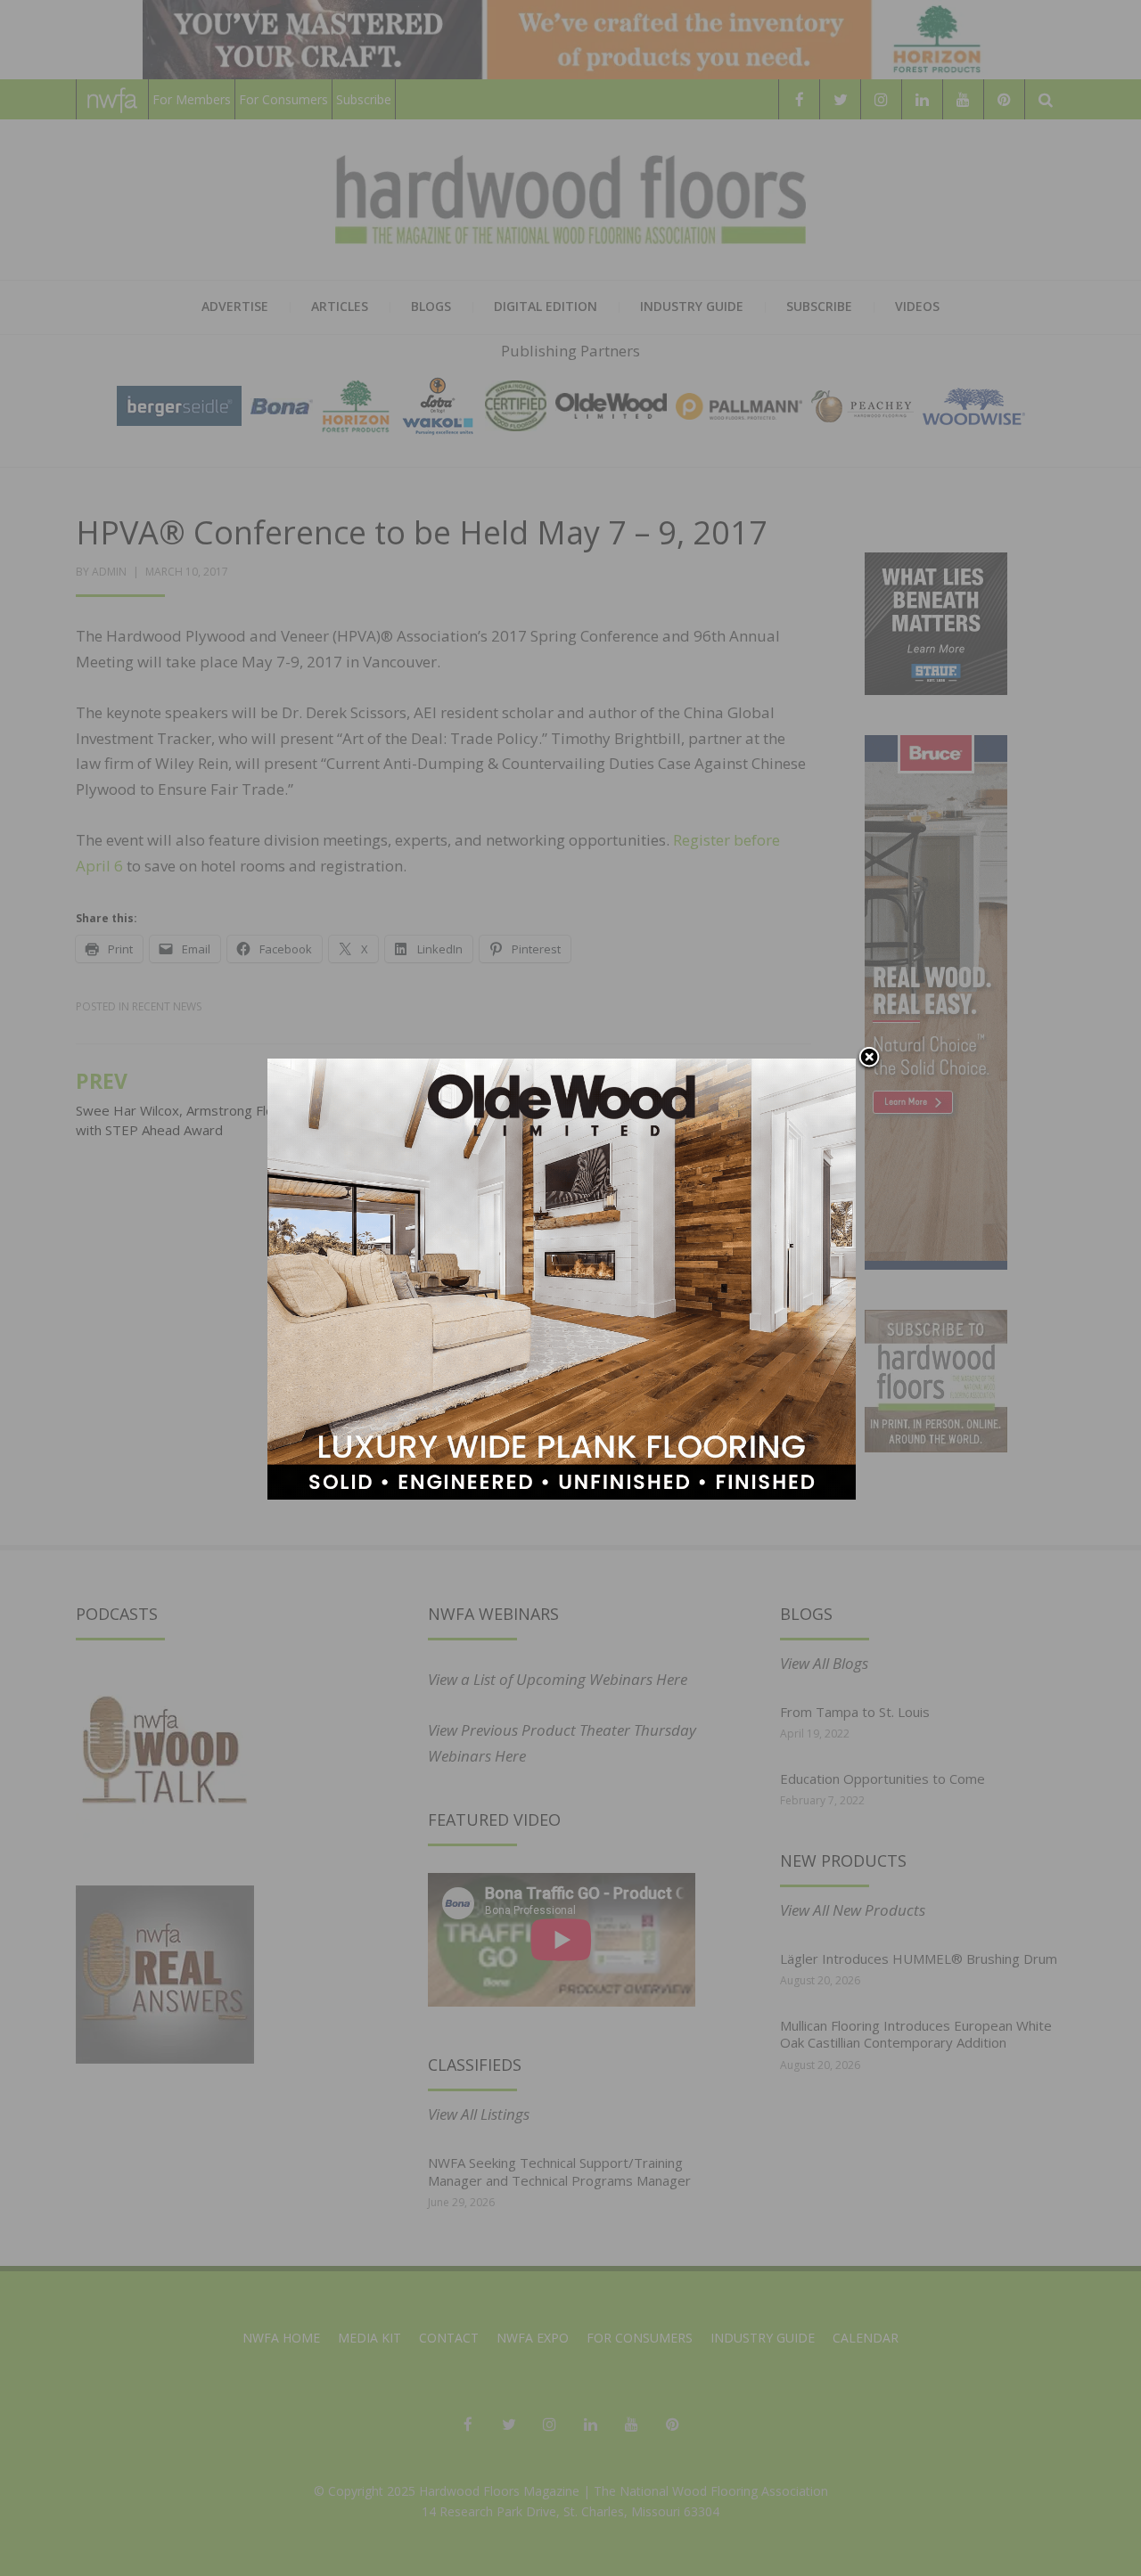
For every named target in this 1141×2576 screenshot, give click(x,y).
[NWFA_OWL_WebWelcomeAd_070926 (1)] (562, 1277)
